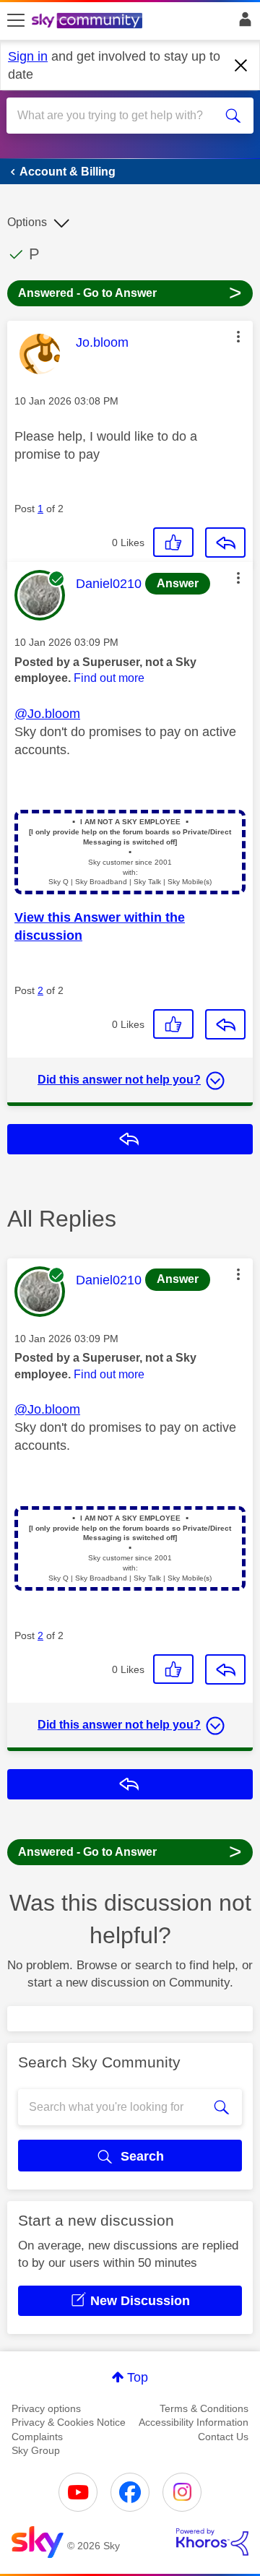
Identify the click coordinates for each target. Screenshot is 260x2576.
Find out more (109, 678)
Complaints (37, 2437)
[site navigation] (16, 21)
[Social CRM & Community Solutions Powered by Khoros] (212, 2542)
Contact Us (223, 2437)
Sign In (242, 23)
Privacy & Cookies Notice (69, 2422)
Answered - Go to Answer (130, 292)
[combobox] (118, 116)
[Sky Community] (89, 22)
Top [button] (138, 2377)
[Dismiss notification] (241, 66)
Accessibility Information (194, 2422)
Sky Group (36, 2450)
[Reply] (225, 543)
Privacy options (46, 2408)
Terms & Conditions (204, 2408)
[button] (238, 337)
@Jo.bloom (47, 714)
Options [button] (27, 222)
